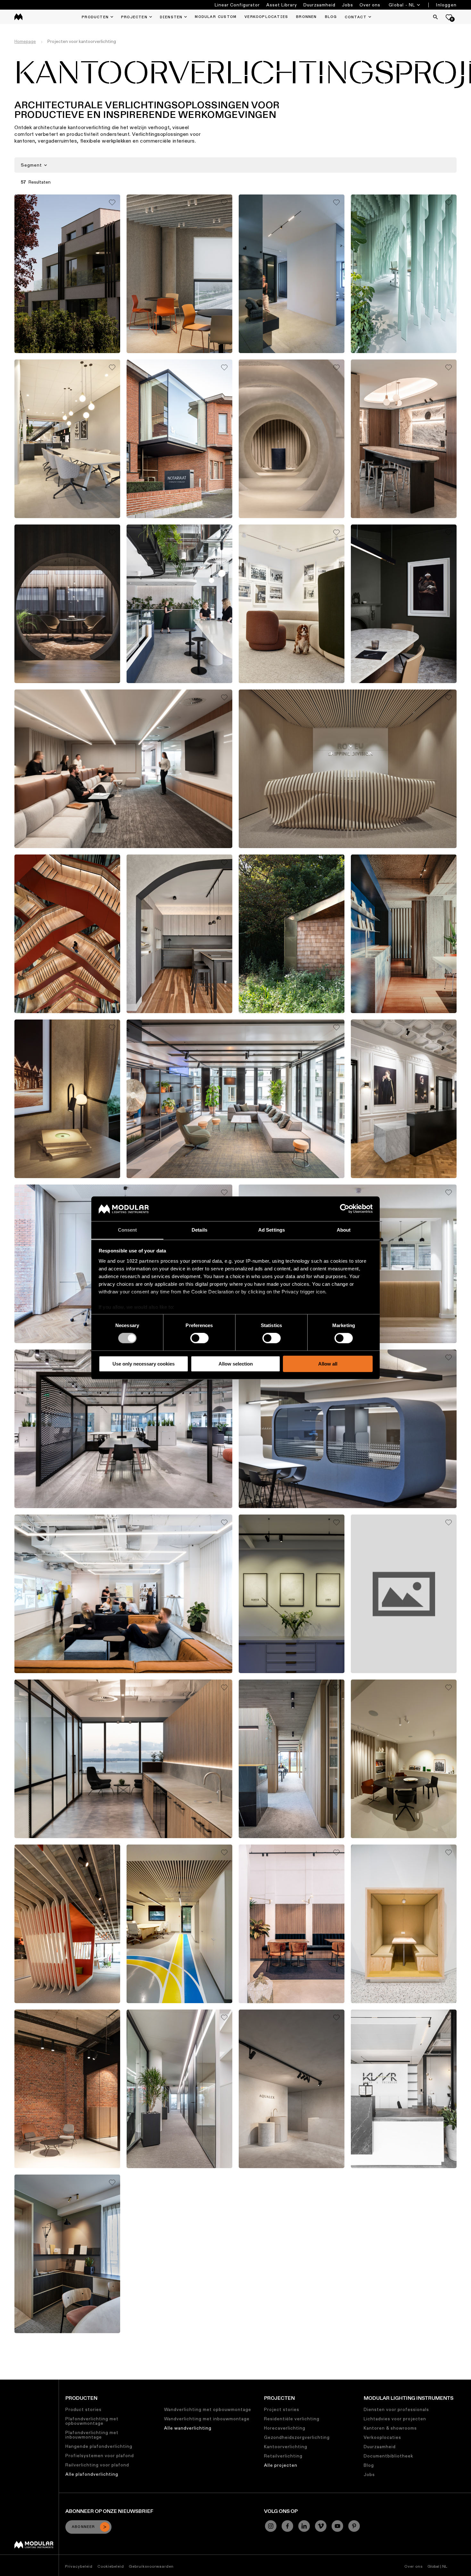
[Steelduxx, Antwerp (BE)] (67, 2089)
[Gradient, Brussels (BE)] (404, 1924)
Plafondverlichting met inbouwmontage (92, 2435)
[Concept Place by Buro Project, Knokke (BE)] (67, 2254)
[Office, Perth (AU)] (123, 1429)
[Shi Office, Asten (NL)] (67, 439)
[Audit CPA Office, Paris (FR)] (404, 1099)
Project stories (282, 2409)
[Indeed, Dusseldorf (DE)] (235, 1099)
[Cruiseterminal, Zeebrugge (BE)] (179, 2089)
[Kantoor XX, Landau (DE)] (292, 274)
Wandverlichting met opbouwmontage (208, 2409)
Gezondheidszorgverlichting (297, 2437)
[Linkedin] (304, 2526)
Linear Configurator (237, 5)
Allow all (328, 1364)
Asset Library (282, 5)
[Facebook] (287, 2526)
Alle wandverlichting (188, 2428)
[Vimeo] (321, 2526)
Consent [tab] (128, 1230)
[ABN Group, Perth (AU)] (123, 769)
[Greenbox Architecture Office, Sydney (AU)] (292, 604)
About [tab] (344, 1230)
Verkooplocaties (382, 2437)
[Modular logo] (34, 2547)
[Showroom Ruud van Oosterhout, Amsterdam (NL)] (404, 1759)
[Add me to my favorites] (112, 202)
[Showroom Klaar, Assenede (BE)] (404, 2089)
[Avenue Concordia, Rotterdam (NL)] (404, 1594)
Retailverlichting (283, 2456)
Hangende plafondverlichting (99, 2446)
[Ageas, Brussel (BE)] (404, 439)
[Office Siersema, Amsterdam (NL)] (404, 274)
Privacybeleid (79, 2566)
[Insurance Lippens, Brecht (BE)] (348, 1429)
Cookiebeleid (111, 2566)
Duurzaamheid (319, 5)
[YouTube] (337, 2526)
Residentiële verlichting (292, 2419)
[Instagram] (271, 2526)
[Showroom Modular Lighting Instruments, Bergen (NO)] (67, 604)
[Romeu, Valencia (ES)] (348, 769)
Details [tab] (199, 1230)
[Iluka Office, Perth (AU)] (123, 1759)
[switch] (199, 1338)
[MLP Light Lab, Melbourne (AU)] (179, 934)
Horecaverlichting (285, 2428)
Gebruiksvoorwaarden (151, 2566)
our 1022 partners (138, 1261)
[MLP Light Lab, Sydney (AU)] (67, 1099)
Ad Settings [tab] (272, 1230)
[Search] (435, 17)
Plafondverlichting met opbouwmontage (92, 2421)
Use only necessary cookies (144, 1364)
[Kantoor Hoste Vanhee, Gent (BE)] (404, 934)
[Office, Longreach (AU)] (404, 604)
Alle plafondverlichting (92, 2474)
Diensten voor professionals (396, 2409)
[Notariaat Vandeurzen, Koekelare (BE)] (179, 439)
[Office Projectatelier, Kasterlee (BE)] (67, 1924)
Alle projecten (281, 2465)
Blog (369, 2465)
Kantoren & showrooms (390, 2428)
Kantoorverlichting (286, 2447)
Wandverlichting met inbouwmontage (207, 2419)
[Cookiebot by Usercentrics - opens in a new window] (345, 1209)
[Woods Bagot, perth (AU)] (123, 1594)
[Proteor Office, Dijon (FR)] (179, 1924)
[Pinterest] (354, 2526)
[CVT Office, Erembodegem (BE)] (292, 1759)
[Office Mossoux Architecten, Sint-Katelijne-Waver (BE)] (67, 274)
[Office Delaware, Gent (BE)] (179, 274)
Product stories (83, 2409)
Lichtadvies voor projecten (395, 2419)
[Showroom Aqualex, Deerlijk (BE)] (292, 2089)
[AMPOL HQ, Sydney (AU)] (179, 604)
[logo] (18, 17)
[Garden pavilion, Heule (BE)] (292, 934)
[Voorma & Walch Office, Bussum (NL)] (292, 1594)
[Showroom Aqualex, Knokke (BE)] (292, 439)
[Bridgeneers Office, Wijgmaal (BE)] (292, 1924)
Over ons (370, 5)
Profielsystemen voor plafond (100, 2456)
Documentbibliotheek (388, 2456)
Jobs (347, 5)
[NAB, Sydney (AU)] (67, 934)
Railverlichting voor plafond (97, 2465)
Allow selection (236, 1364)
